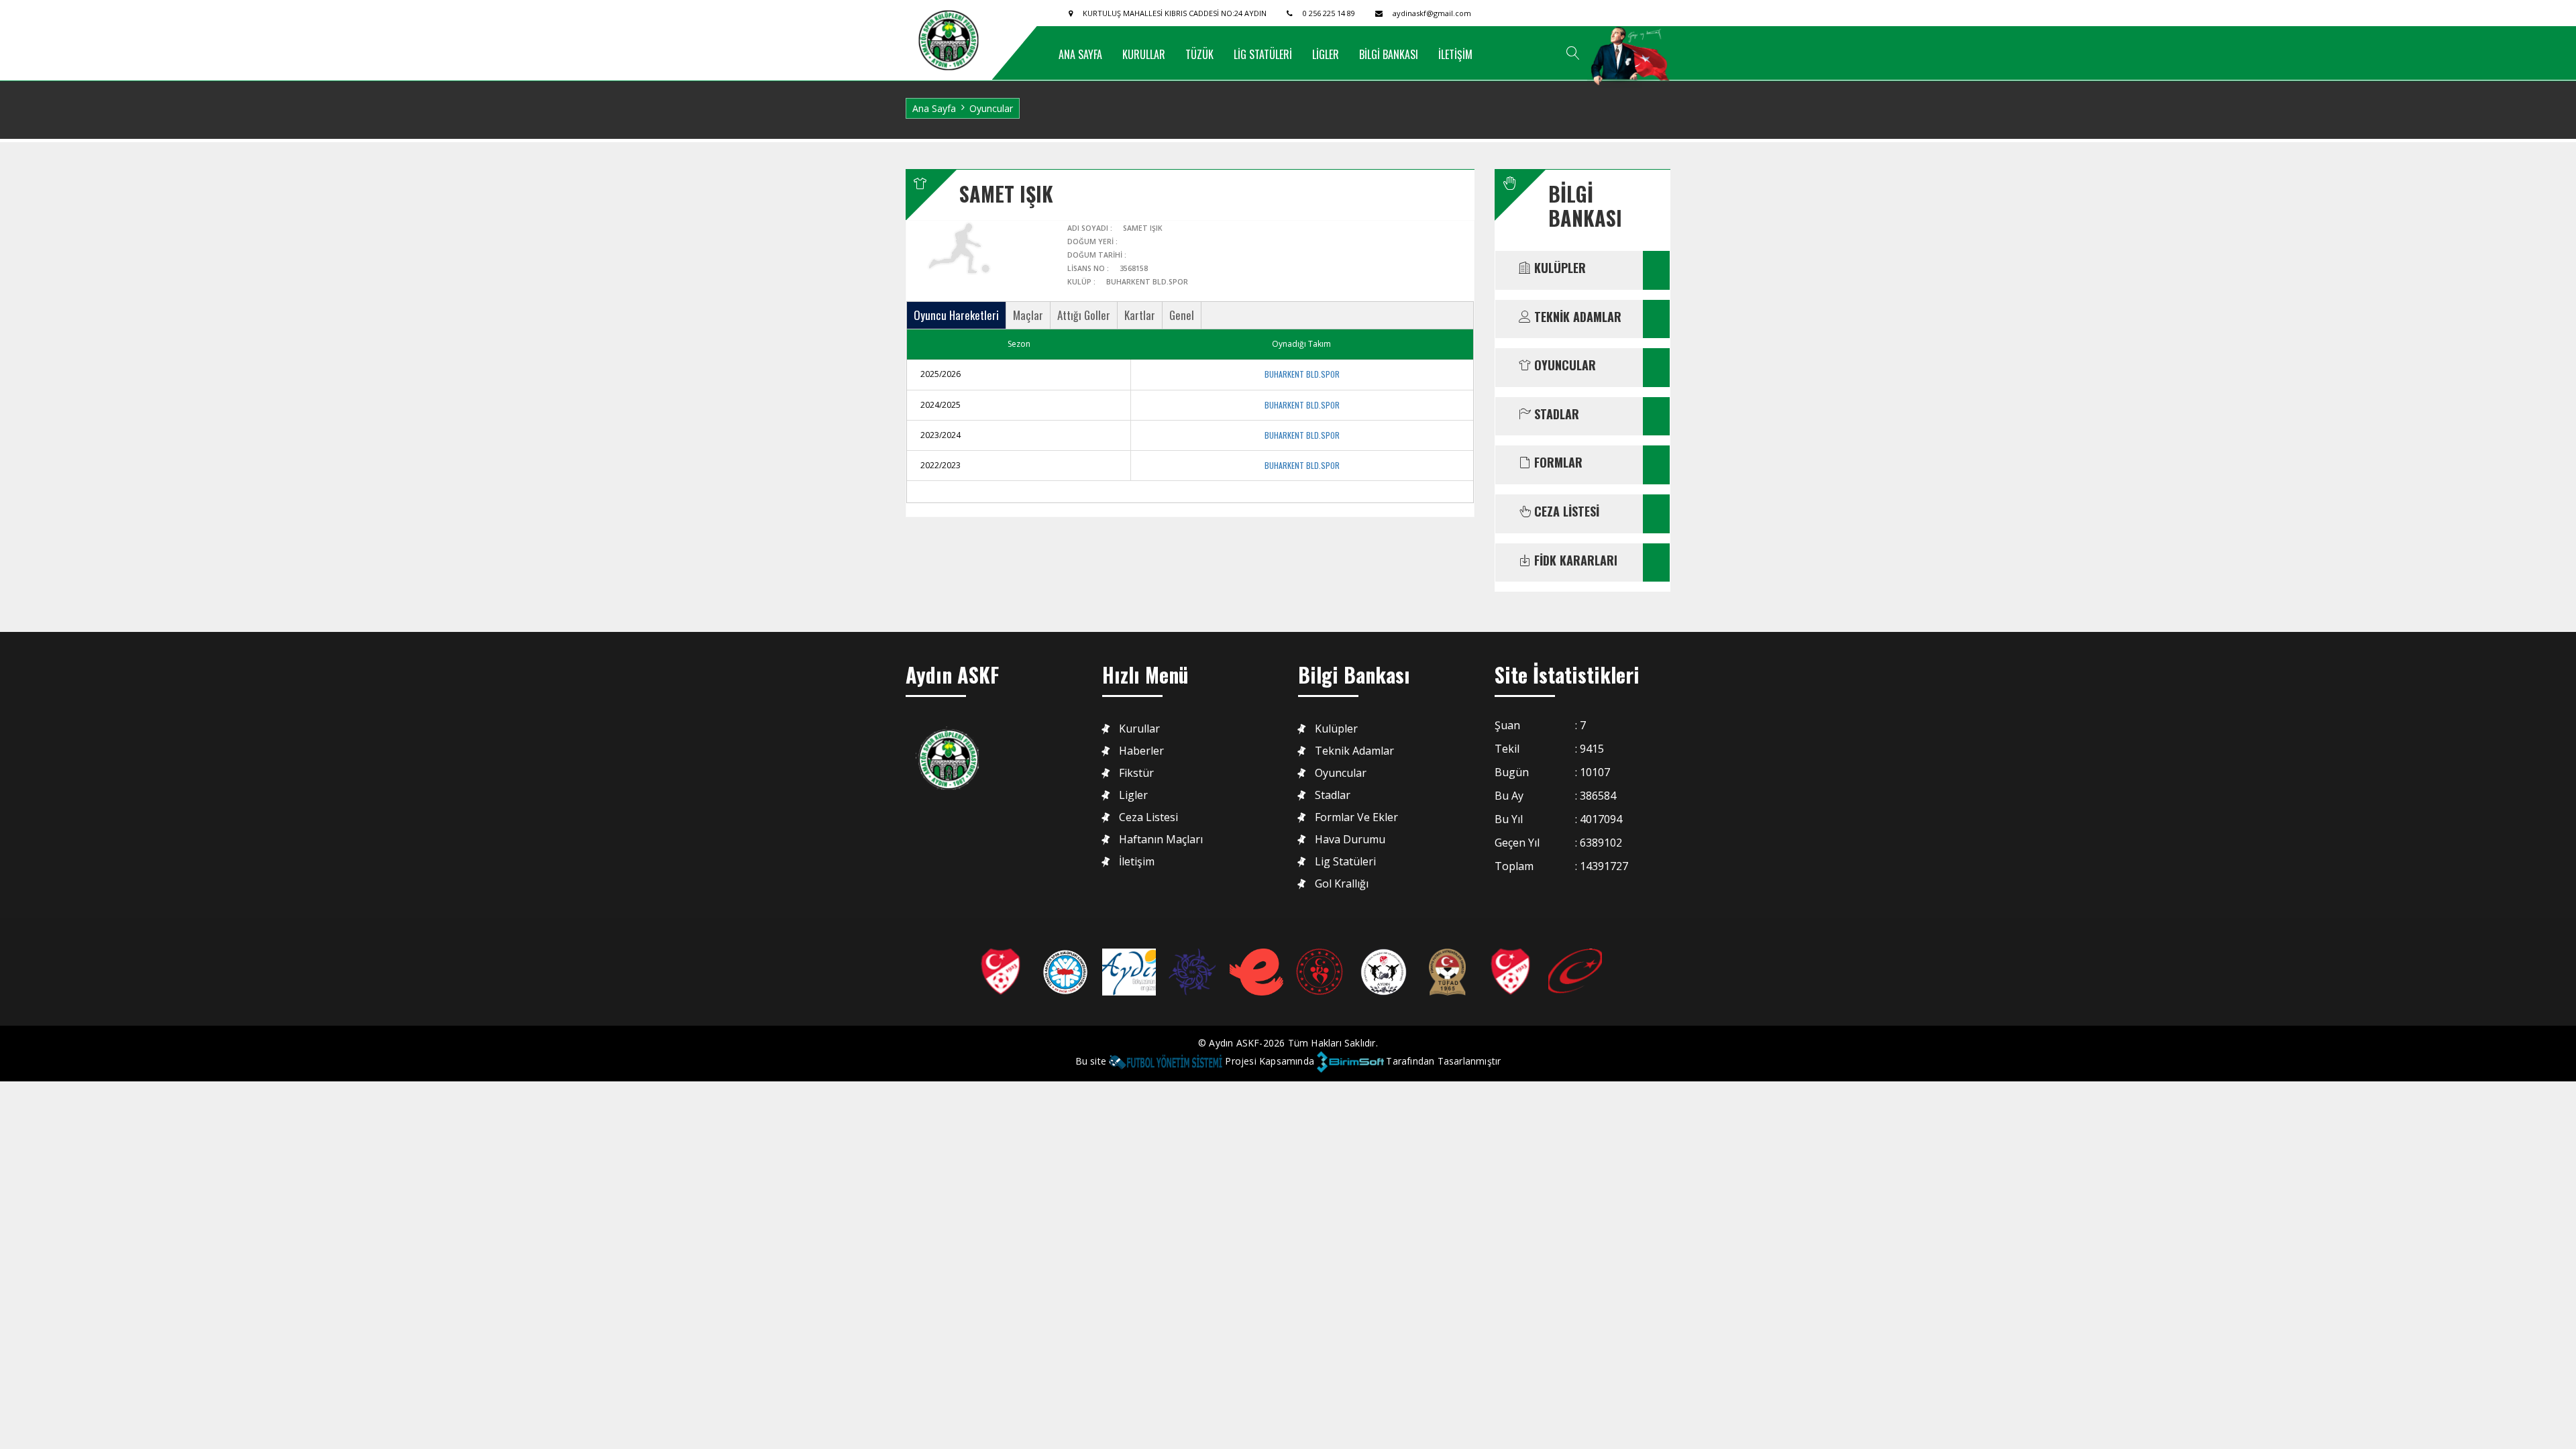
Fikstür (1136, 773)
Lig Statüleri (1345, 862)
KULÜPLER (1558, 268)
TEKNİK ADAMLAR (1576, 317)
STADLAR (1555, 415)
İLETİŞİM (1455, 54)
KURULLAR (1144, 54)
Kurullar (1139, 729)
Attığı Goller (1084, 315)
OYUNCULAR (1563, 366)
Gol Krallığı (1342, 884)
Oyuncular (1341, 773)
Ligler (1133, 795)
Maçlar (1028, 315)
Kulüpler (1336, 729)
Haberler (1141, 751)
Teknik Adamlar (1354, 751)
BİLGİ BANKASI (1389, 54)
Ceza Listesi (1148, 817)
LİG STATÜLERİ (1263, 54)
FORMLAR (1557, 463)
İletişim (1137, 862)
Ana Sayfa (934, 108)
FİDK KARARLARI (1574, 561)
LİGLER (1326, 54)
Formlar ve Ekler (1356, 817)
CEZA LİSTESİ (1565, 512)
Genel (1182, 315)
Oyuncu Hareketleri (956, 315)
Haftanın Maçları (1161, 840)
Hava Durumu (1350, 840)
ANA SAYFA (1080, 54)
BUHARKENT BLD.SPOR (1302, 374)
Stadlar (1333, 795)
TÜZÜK (1199, 54)
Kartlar (1140, 315)
